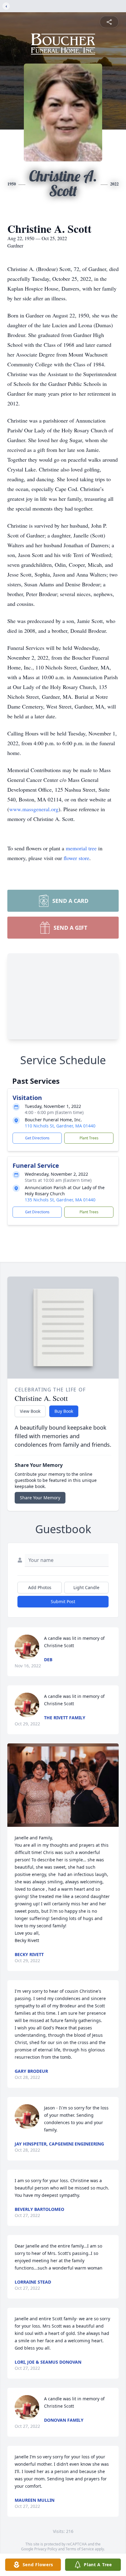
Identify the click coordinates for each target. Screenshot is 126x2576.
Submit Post (63, 1601)
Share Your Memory (40, 1498)
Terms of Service (80, 2549)
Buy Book (64, 1411)
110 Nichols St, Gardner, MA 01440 (60, 1126)
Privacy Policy (46, 2549)
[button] (63, 1785)
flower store (76, 858)
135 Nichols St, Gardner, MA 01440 (60, 1200)
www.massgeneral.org (34, 809)
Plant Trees (89, 1138)
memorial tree (81, 848)
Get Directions (37, 1138)
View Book (30, 1411)
